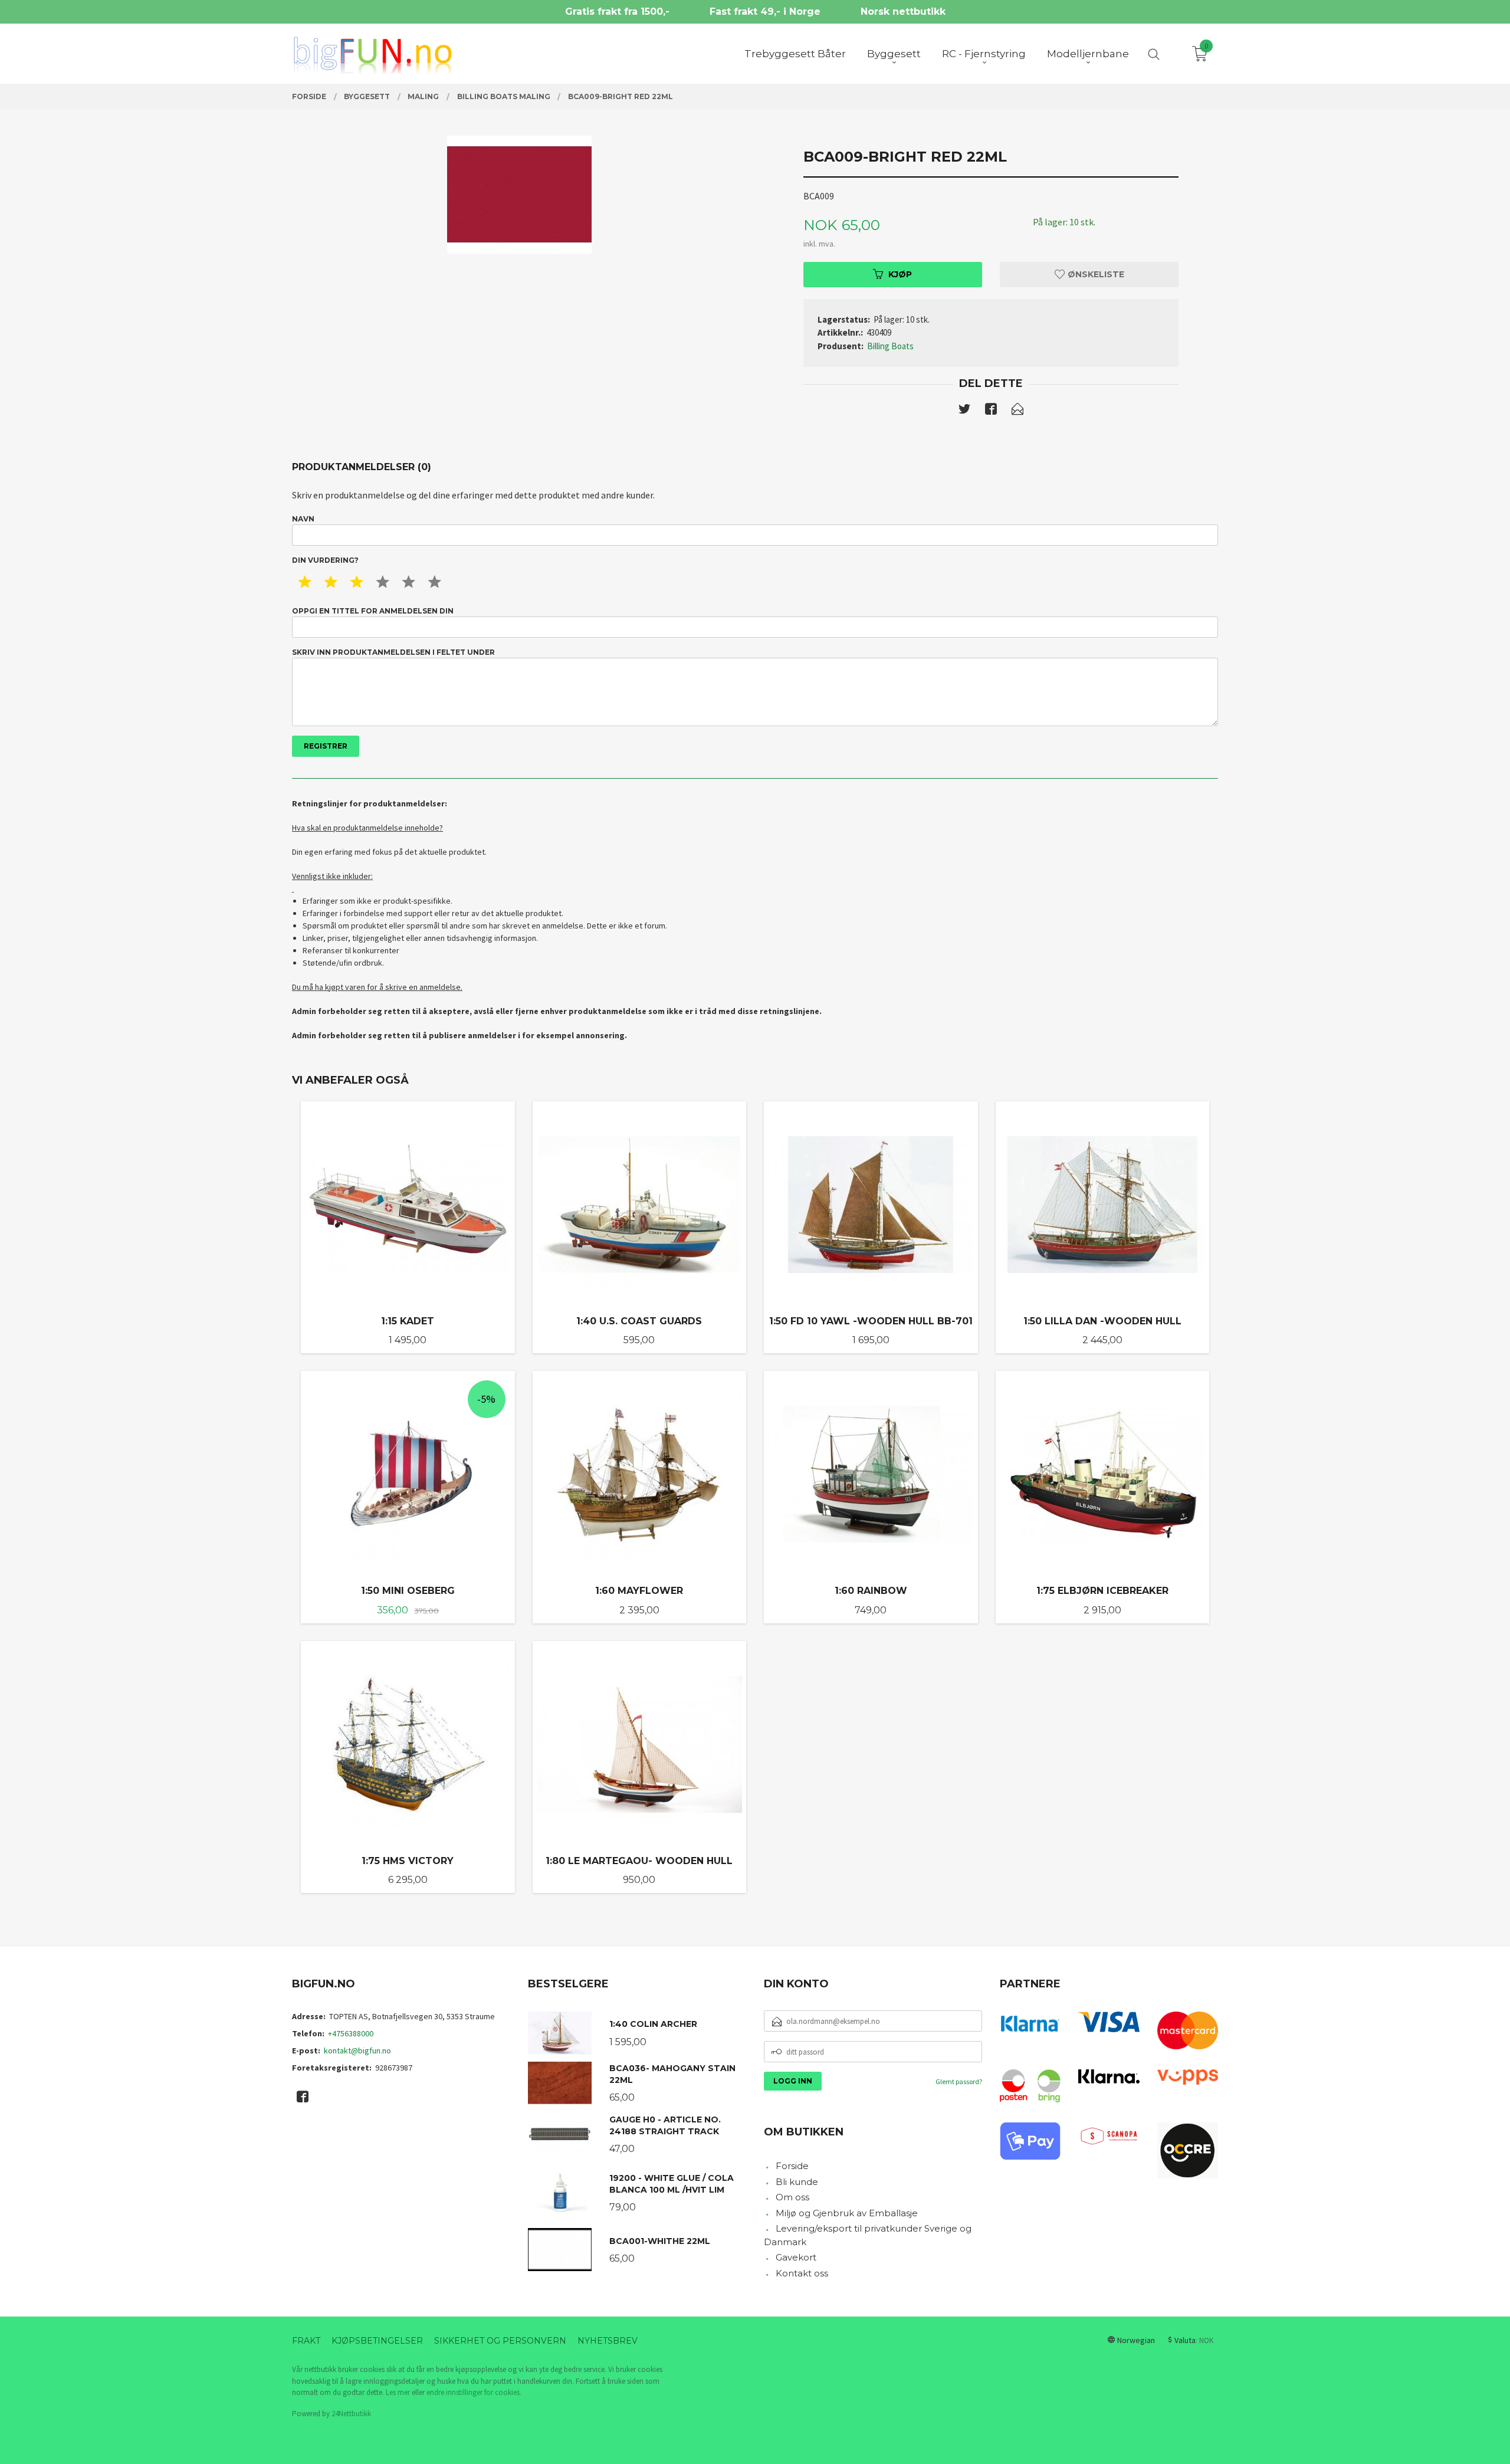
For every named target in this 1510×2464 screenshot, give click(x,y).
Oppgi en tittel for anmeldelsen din (373, 611)
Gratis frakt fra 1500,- (617, 12)
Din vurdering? (325, 560)
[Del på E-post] (1017, 411)
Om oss (792, 2197)
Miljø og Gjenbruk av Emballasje (847, 2213)
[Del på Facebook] (991, 411)
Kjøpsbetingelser (377, 2341)
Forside (792, 2166)
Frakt (306, 2341)
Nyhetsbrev (608, 2341)
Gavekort (796, 2257)
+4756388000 (351, 2033)
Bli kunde (797, 2182)
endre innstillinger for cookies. (474, 2392)
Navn (303, 519)
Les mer (398, 2392)
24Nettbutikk (351, 2414)
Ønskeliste (1095, 274)
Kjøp (900, 274)
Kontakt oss (802, 2273)
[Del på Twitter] (964, 411)
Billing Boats (890, 346)
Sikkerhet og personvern (500, 2341)
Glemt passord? (959, 2081)
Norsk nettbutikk (903, 12)
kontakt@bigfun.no (357, 2050)
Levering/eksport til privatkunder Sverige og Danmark (868, 2235)
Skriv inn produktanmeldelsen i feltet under (393, 652)
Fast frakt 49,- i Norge (765, 12)
